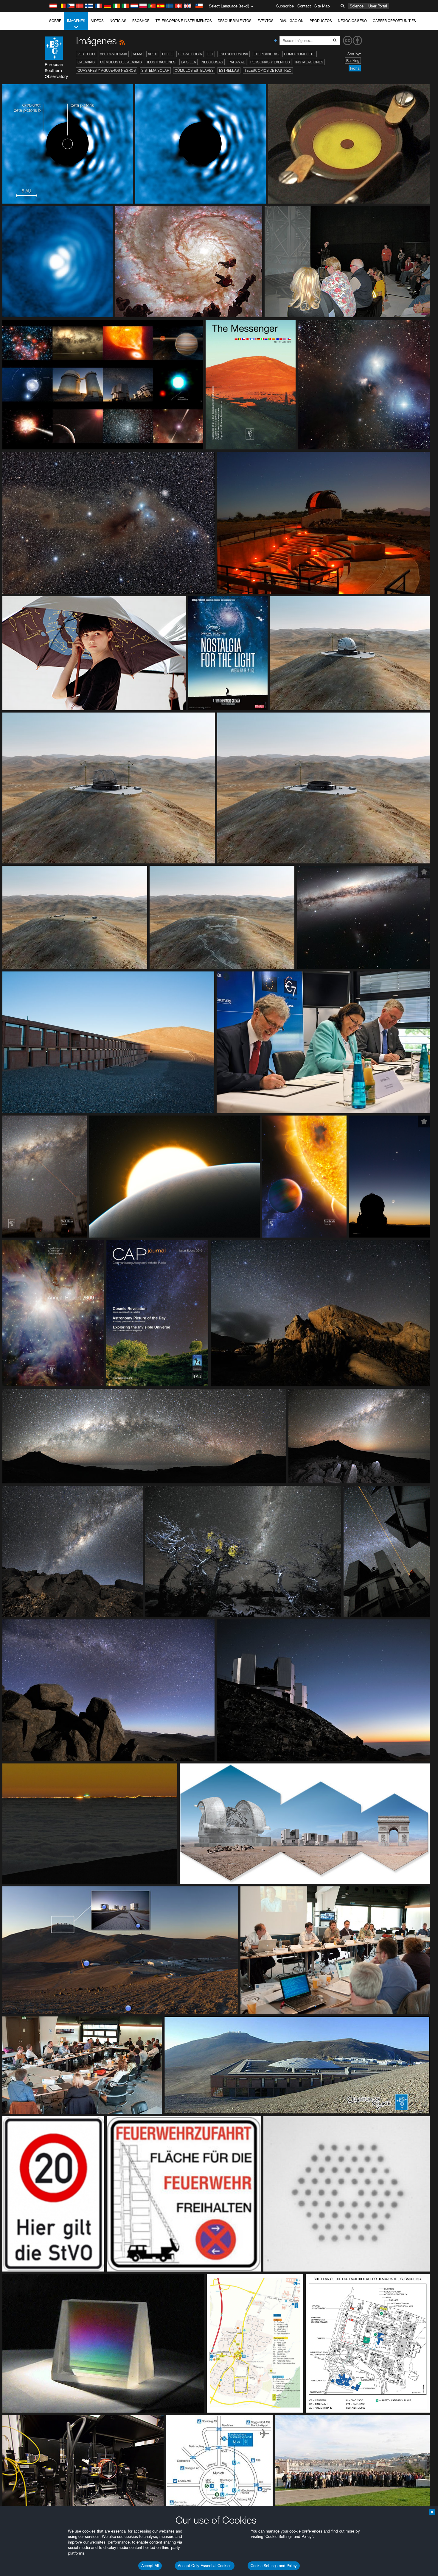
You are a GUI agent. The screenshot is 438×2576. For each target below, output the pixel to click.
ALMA (138, 54)
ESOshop (141, 21)
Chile (167, 54)
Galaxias (86, 62)
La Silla (188, 62)
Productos (321, 21)
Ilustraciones (161, 62)
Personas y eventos (270, 62)
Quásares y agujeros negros (107, 70)
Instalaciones (309, 62)
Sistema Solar (155, 70)
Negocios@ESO (352, 21)
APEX (152, 54)
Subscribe (285, 6)
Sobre (55, 21)
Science (357, 6)
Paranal (237, 62)
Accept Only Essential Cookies (205, 2566)
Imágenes (76, 21)
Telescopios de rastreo (268, 70)
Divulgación (292, 21)
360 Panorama (114, 54)
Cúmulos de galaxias (121, 62)
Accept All (150, 2566)
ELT (210, 54)
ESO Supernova (233, 54)
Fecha (355, 68)
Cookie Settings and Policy (274, 2566)
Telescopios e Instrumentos (184, 21)
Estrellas (229, 70)
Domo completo (300, 54)
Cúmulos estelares (194, 70)
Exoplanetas (266, 54)
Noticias (118, 21)
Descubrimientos (235, 21)
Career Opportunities (394, 21)
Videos (97, 21)
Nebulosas (212, 62)
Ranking (353, 61)
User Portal (378, 6)
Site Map (322, 6)
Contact (304, 6)
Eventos (265, 21)
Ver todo (86, 54)
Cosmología (190, 54)
